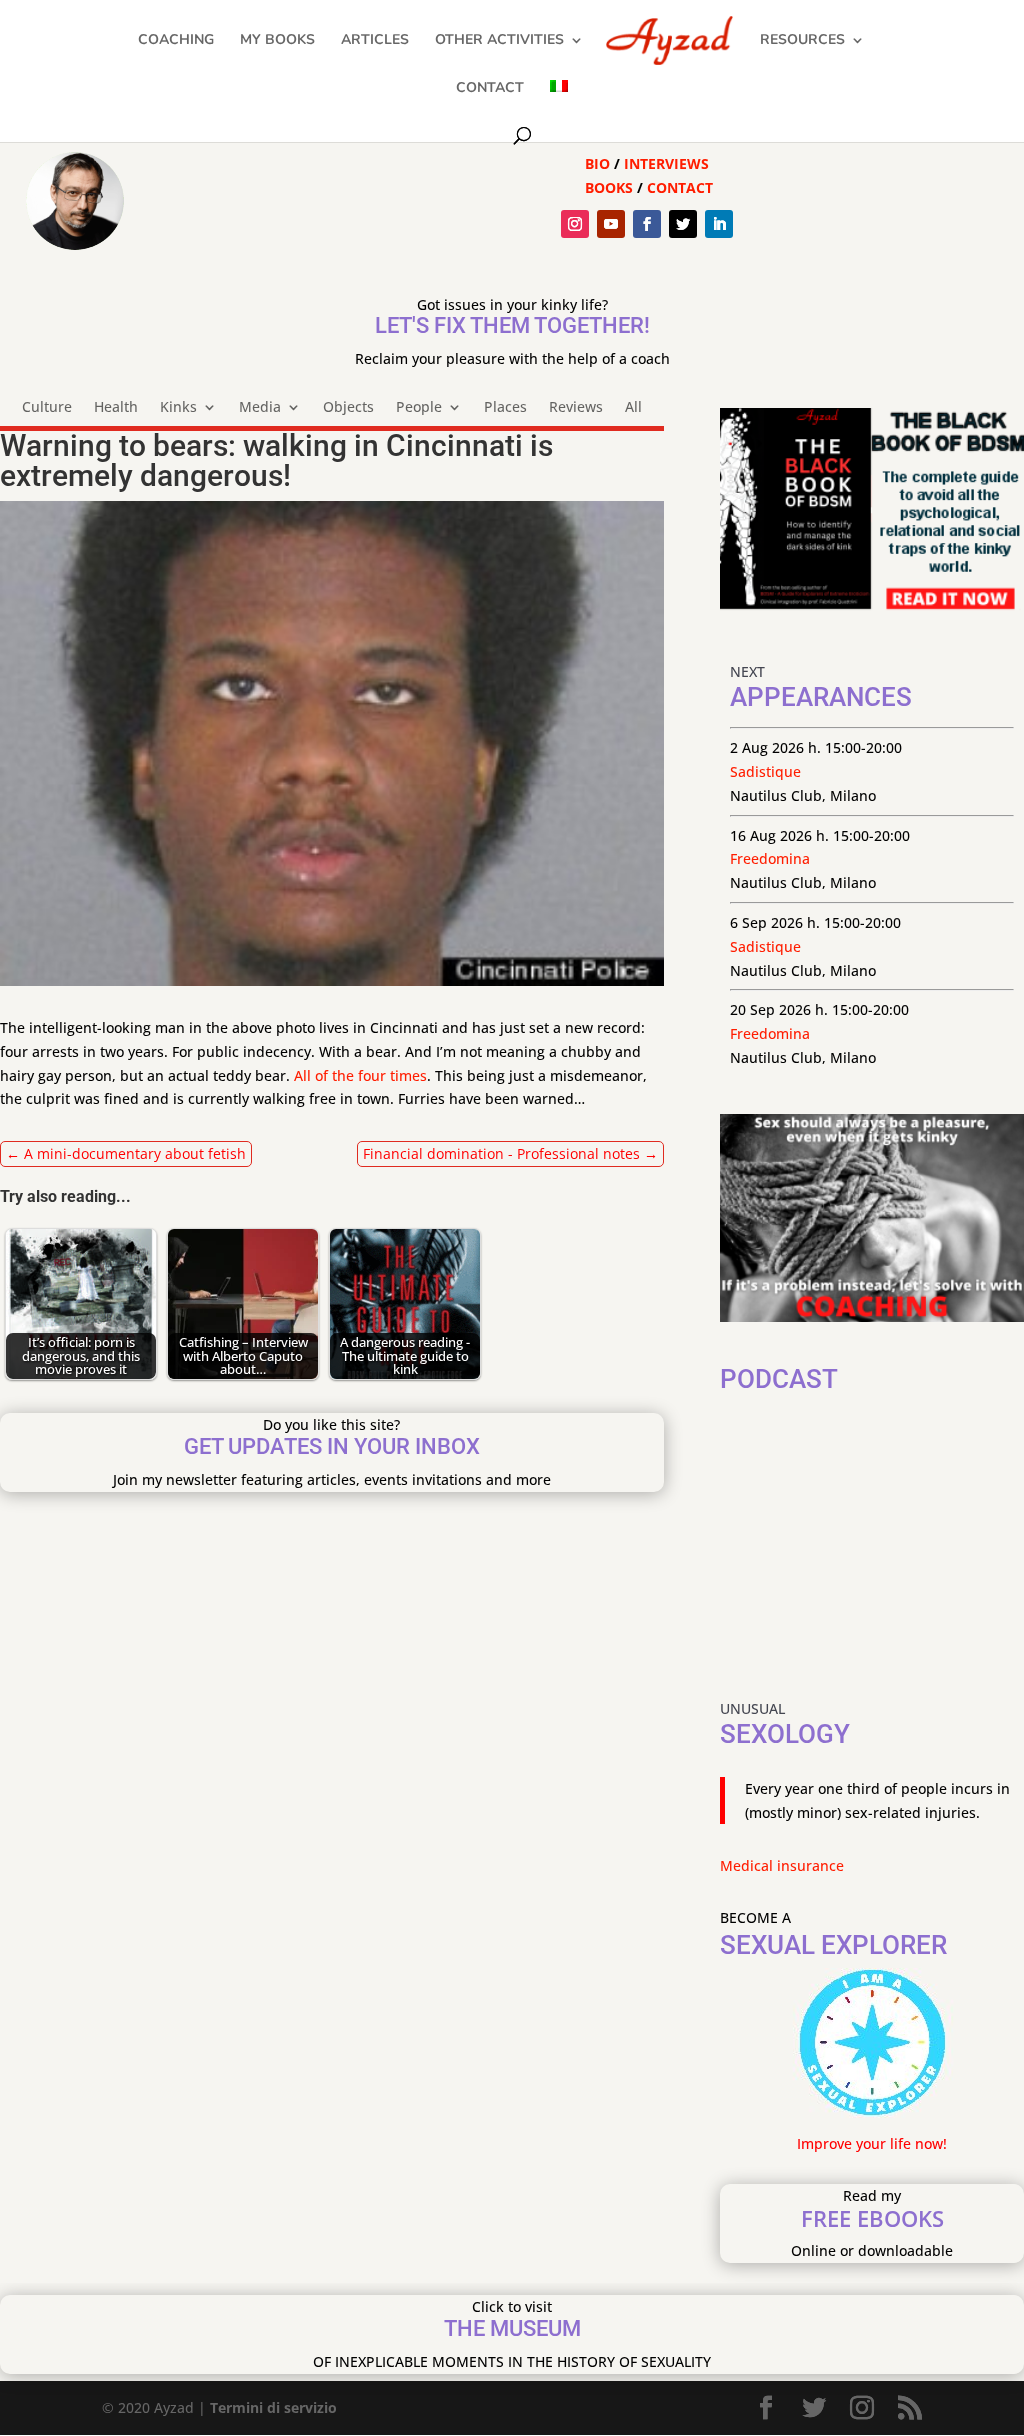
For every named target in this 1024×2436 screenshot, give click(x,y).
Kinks (178, 408)
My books (277, 41)
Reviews (576, 408)
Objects (348, 408)
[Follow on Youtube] (611, 224)
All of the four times (360, 1075)
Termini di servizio (273, 2407)
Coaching (176, 41)
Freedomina (770, 858)
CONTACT (680, 187)
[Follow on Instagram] (575, 224)
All (633, 408)
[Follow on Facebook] (647, 224)
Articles (375, 41)
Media (260, 408)
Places (505, 408)
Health (116, 408)
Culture (47, 408)
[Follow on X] (683, 224)
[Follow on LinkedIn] (719, 224)
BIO (597, 163)
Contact (490, 89)
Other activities (499, 41)
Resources (802, 41)
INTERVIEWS (666, 163)
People (419, 408)
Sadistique (765, 771)
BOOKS (609, 187)
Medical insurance (782, 1865)
